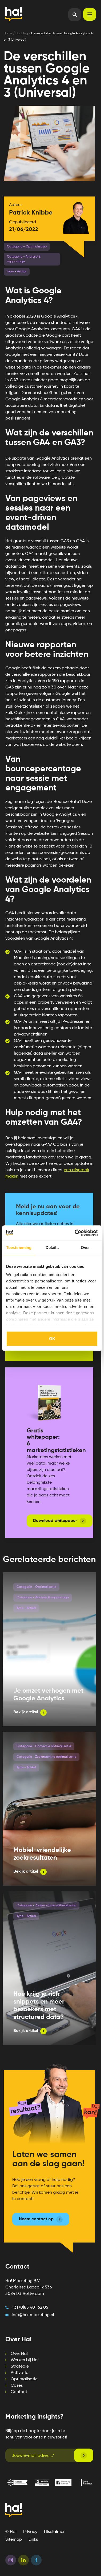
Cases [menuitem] (17, 2386)
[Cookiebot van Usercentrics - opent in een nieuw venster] (75, 1233)
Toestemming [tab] (19, 1248)
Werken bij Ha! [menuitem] (25, 2360)
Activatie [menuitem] (19, 2373)
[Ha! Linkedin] (23, 2561)
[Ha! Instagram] (11, 2561)
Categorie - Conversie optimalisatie (44, 1746)
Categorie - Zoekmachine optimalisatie (46, 1757)
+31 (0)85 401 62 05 (30, 2308)
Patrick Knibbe (31, 213)
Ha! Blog (22, 33)
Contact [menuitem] (19, 2392)
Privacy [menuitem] (30, 2532)
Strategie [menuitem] (20, 2367)
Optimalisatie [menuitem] (24, 2379)
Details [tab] (52, 1248)
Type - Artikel (26, 1608)
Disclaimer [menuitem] (54, 2532)
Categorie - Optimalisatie (36, 1587)
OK (52, 1339)
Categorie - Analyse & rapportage (43, 1598)
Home (8, 33)
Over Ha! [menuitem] (19, 2354)
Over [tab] (85, 1248)
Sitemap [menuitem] (14, 2540)
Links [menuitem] (33, 2540)
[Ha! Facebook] (36, 2561)
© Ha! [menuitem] (11, 2532)
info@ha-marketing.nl (33, 2315)
